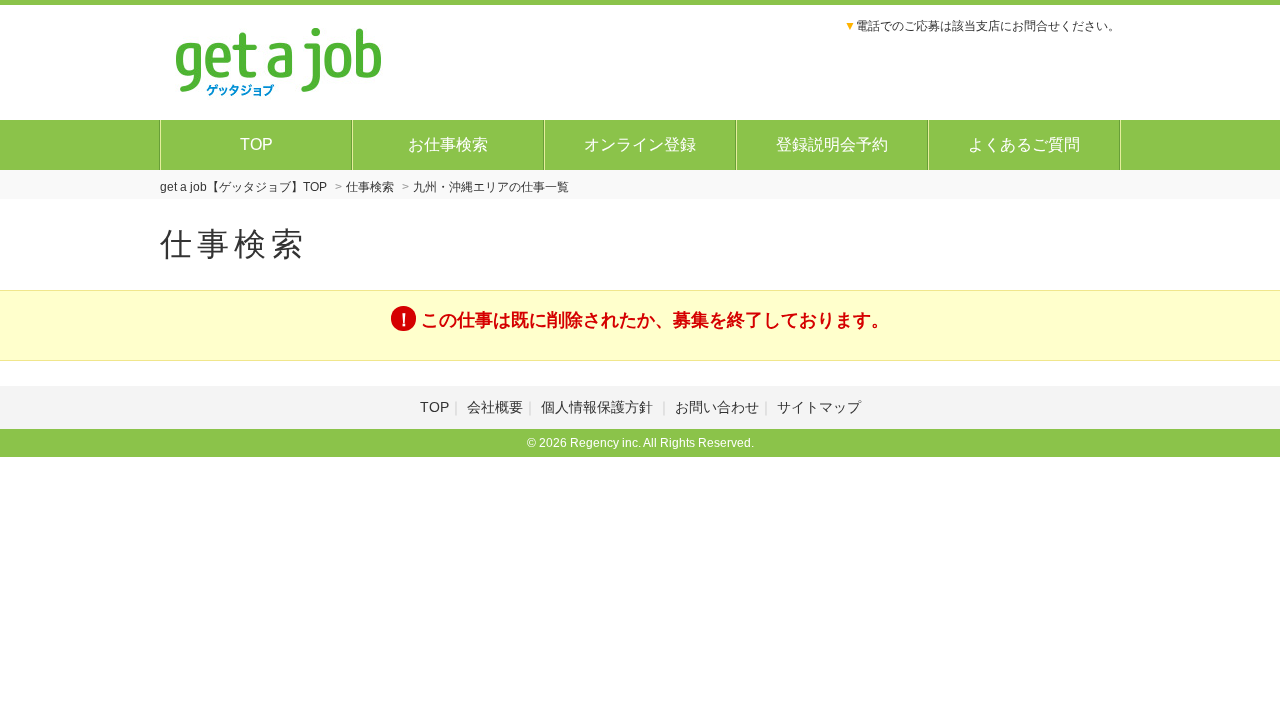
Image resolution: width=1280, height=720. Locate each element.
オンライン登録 (640, 144)
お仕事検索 (448, 144)
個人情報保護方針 (599, 407)
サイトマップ (819, 407)
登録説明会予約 (832, 144)
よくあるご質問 (1024, 144)
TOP (256, 144)
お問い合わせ (717, 407)
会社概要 (495, 407)
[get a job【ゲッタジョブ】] (279, 60)
